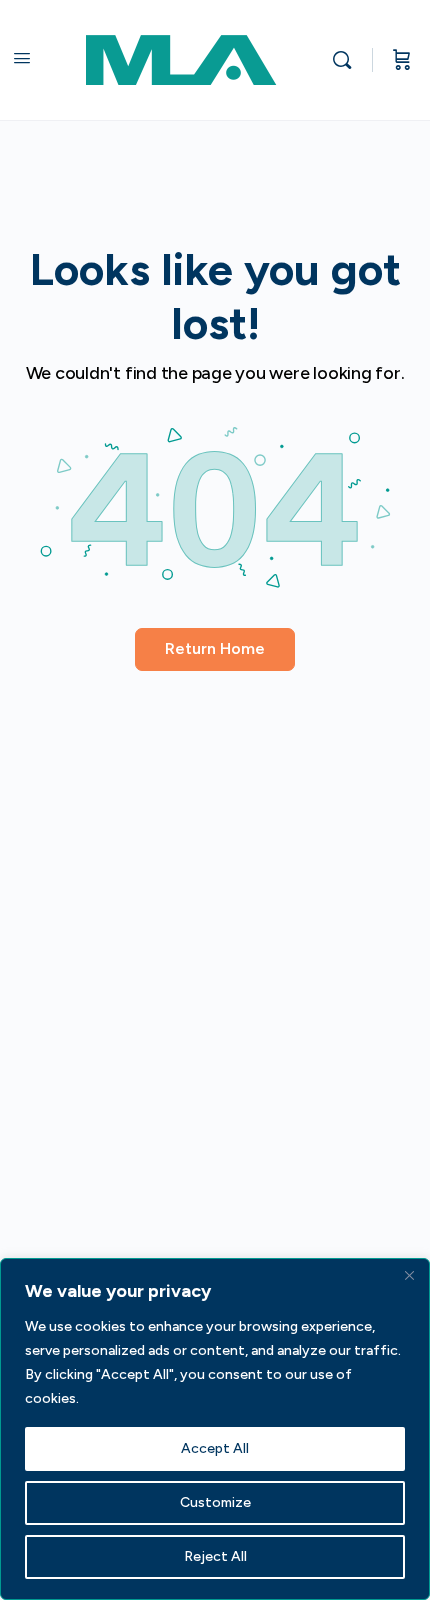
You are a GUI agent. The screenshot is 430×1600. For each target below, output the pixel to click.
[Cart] (402, 60)
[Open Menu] (22, 58)
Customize (215, 1502)
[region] (215, 1429)
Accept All (215, 1448)
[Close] (409, 1275)
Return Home (215, 648)
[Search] (347, 60)
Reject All (215, 1556)
